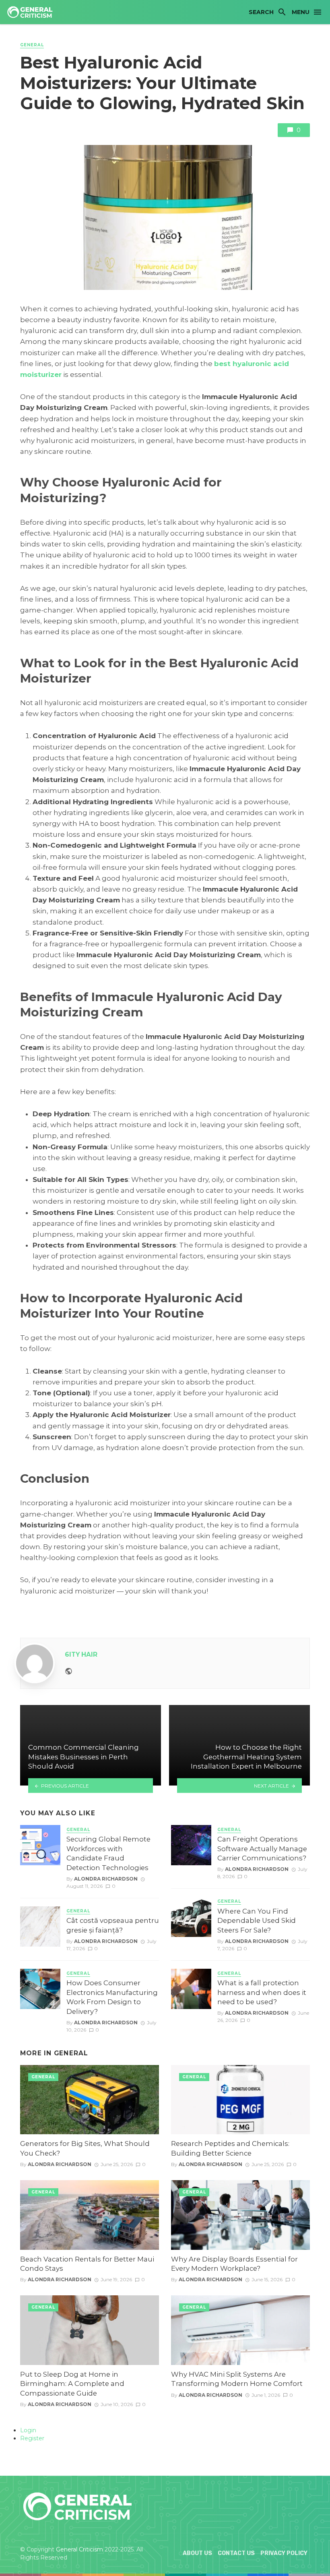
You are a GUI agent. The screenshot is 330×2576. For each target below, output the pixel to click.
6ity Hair (81, 1654)
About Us (197, 2553)
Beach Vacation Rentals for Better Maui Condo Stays (87, 2264)
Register (32, 2438)
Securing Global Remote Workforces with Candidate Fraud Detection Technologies (108, 1853)
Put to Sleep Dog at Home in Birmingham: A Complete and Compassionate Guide (72, 2384)
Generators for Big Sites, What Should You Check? (85, 2148)
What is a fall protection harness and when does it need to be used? (262, 1992)
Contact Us (236, 2553)
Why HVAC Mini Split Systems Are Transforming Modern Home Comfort (237, 2379)
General (32, 45)
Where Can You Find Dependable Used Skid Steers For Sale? (257, 1921)
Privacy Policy (284, 2553)
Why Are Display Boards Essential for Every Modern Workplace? (234, 2264)
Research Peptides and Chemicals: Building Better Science (230, 2148)
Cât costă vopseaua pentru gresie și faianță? (113, 1925)
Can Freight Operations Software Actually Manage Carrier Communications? (262, 1849)
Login (28, 2430)
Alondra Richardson (106, 1879)
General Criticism (79, 2549)
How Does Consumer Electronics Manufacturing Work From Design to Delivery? (112, 1997)
